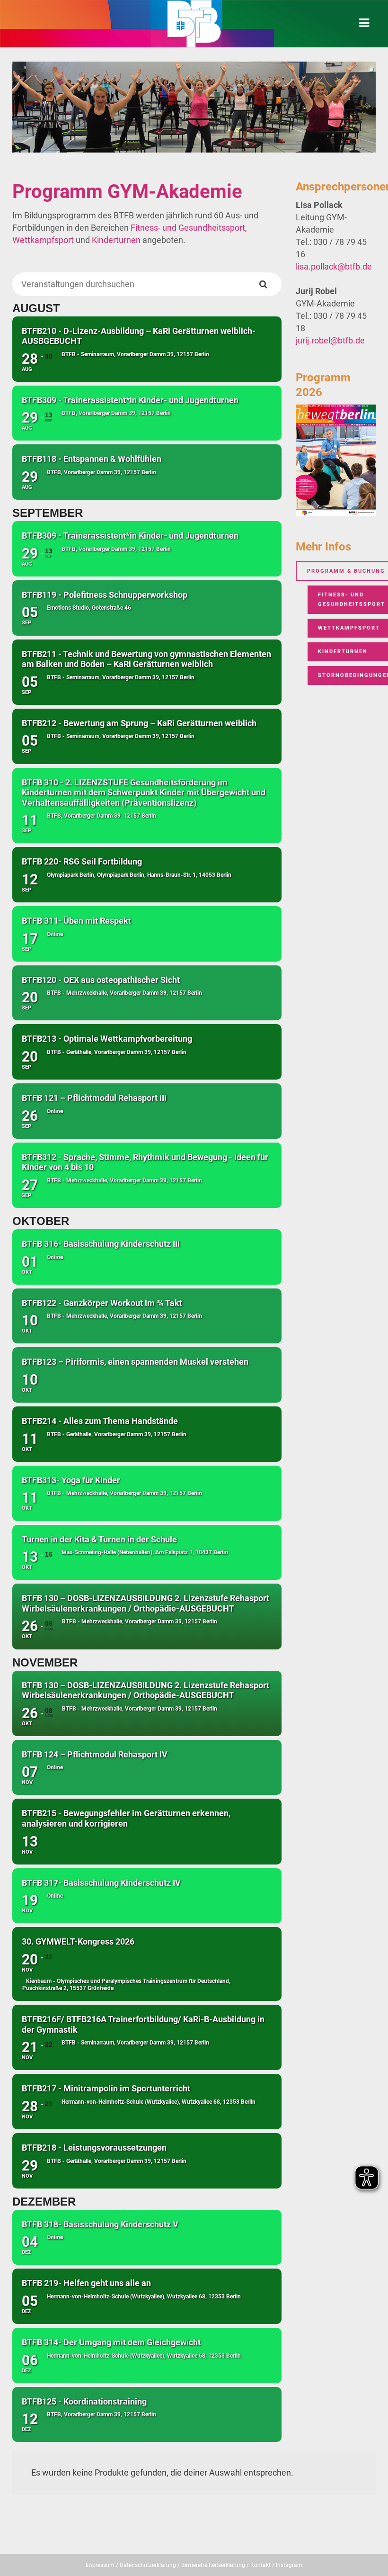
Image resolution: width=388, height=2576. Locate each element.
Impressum (100, 2565)
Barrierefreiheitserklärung (213, 2565)
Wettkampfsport (43, 240)
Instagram (289, 2565)
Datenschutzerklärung (148, 2565)
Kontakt (260, 2565)
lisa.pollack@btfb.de (334, 266)
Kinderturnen (116, 240)
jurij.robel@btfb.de (330, 340)
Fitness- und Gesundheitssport (188, 228)
